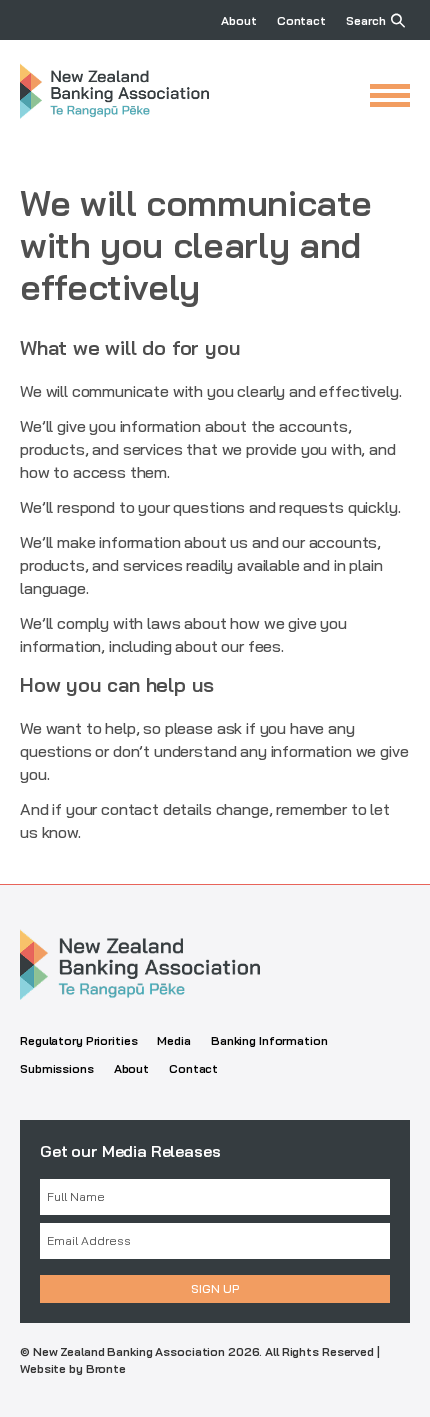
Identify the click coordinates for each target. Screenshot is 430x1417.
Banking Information (269, 1040)
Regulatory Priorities (78, 1040)
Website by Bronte (73, 1368)
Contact (301, 20)
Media (173, 1040)
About (238, 20)
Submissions (57, 1068)
